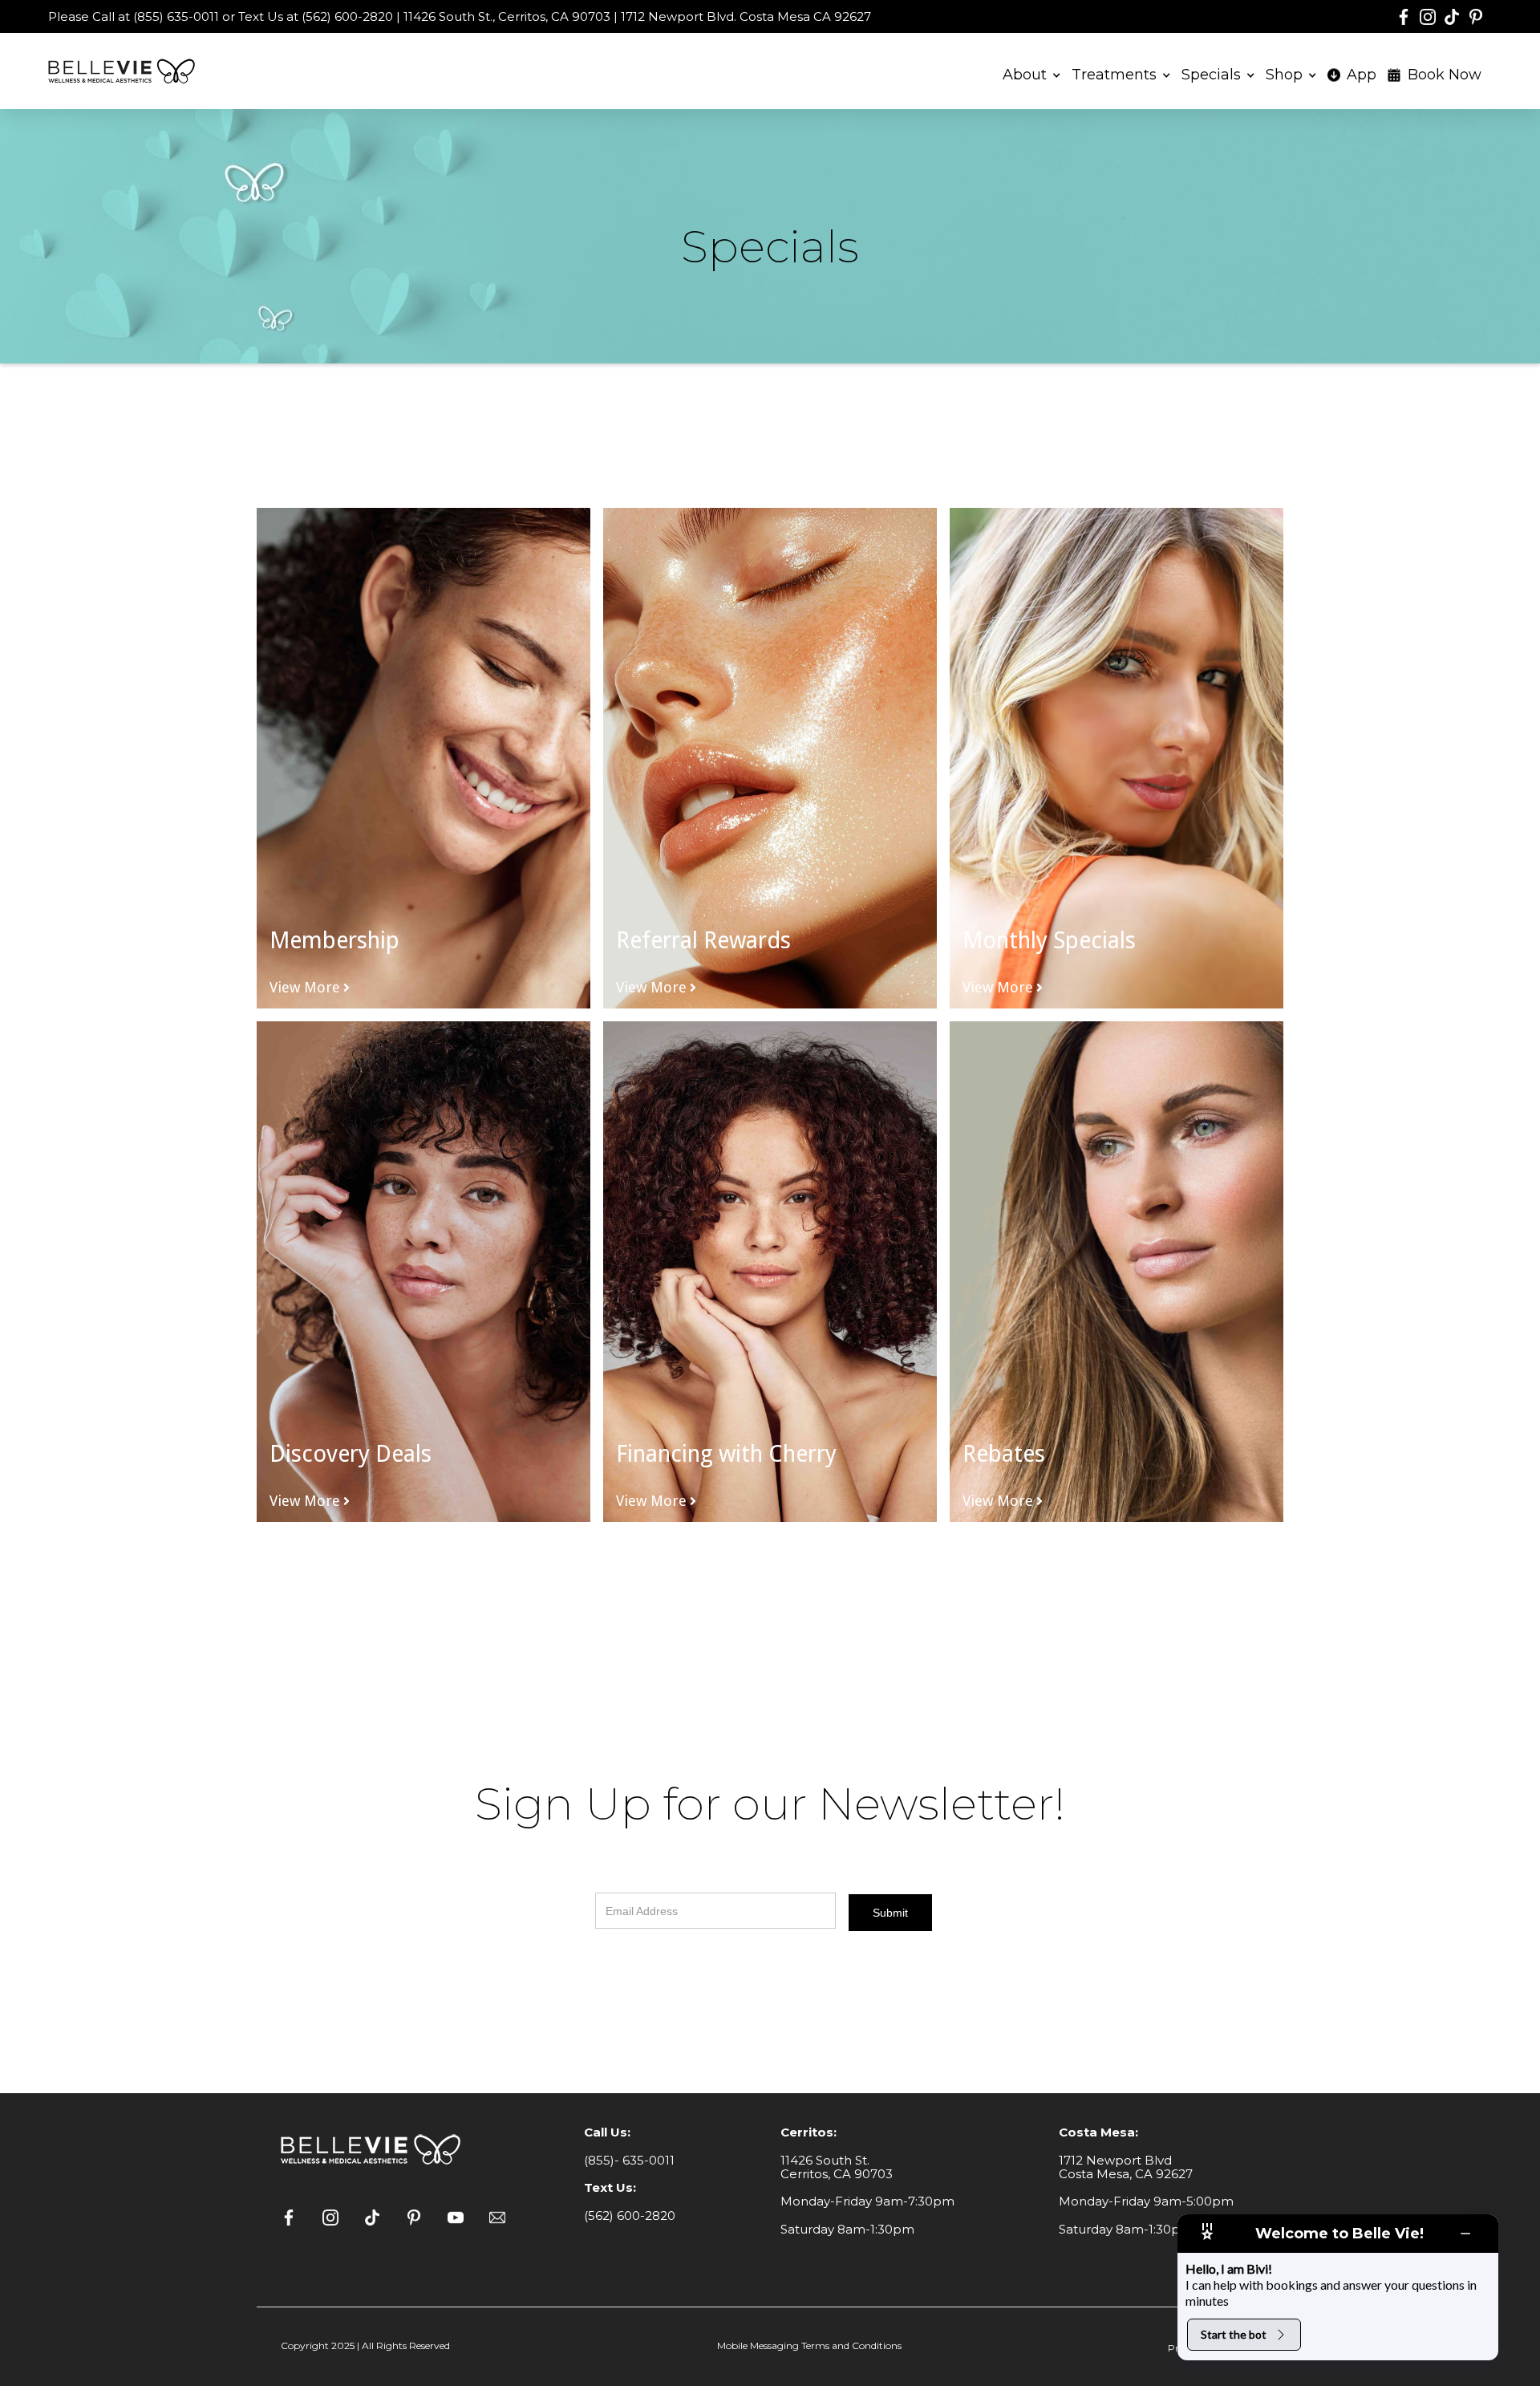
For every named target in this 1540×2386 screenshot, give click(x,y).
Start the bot (1234, 2334)
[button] (1032, 72)
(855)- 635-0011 (629, 2160)
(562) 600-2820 (630, 2216)
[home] (124, 71)
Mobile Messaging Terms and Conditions (809, 2345)
